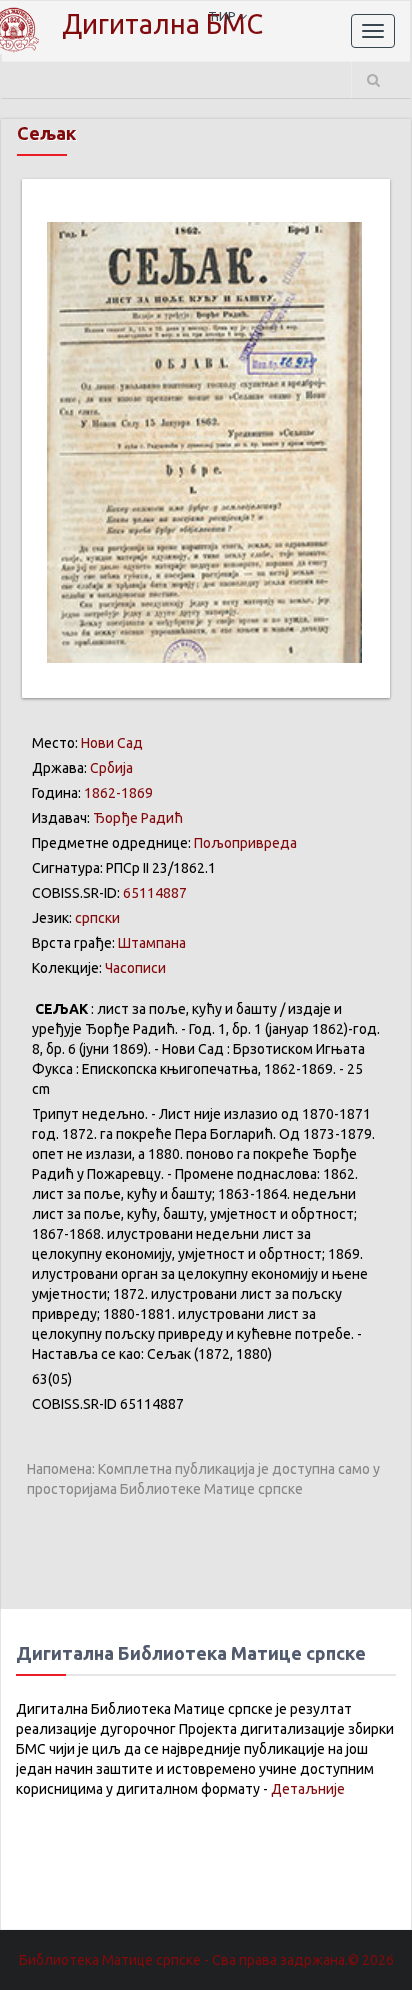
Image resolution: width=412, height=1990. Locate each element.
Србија (111, 768)
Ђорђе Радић (138, 818)
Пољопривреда (245, 843)
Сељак (46, 133)
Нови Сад (112, 743)
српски (97, 918)
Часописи (135, 968)
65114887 (155, 893)
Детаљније (308, 1789)
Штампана (152, 943)
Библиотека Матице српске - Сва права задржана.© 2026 (206, 1960)
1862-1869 (118, 793)
